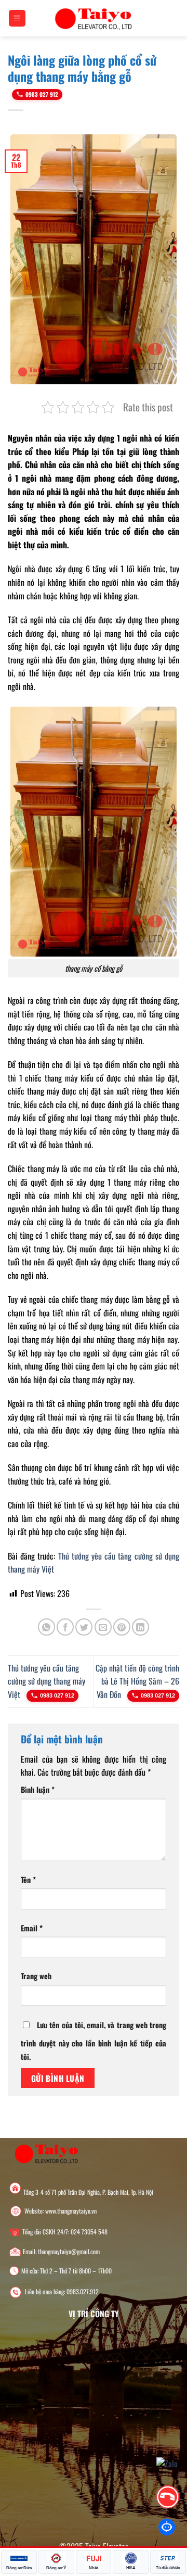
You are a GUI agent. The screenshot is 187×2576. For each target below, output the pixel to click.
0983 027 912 (42, 94)
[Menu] (17, 18)
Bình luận (38, 1789)
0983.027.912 (83, 2292)
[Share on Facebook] (65, 1627)
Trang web (36, 1976)
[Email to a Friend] (103, 1627)
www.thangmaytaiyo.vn (71, 2211)
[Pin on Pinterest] (122, 1627)
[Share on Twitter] (84, 1627)
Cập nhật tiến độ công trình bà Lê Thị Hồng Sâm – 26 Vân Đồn (137, 1681)
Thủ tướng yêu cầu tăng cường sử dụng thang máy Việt (46, 1681)
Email (32, 1928)
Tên (28, 1880)
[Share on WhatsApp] (46, 1627)
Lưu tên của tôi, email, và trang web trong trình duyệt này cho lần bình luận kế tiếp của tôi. (94, 2041)
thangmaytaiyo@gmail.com (69, 2252)
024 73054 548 (89, 2232)
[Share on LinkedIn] (141, 1627)
